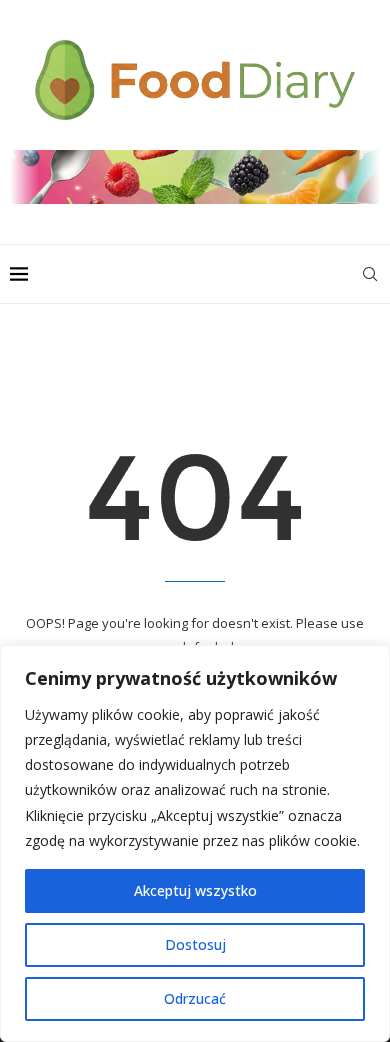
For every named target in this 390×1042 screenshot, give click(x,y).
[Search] (370, 274)
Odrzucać (195, 998)
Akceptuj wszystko (195, 890)
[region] (195, 843)
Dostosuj (195, 944)
